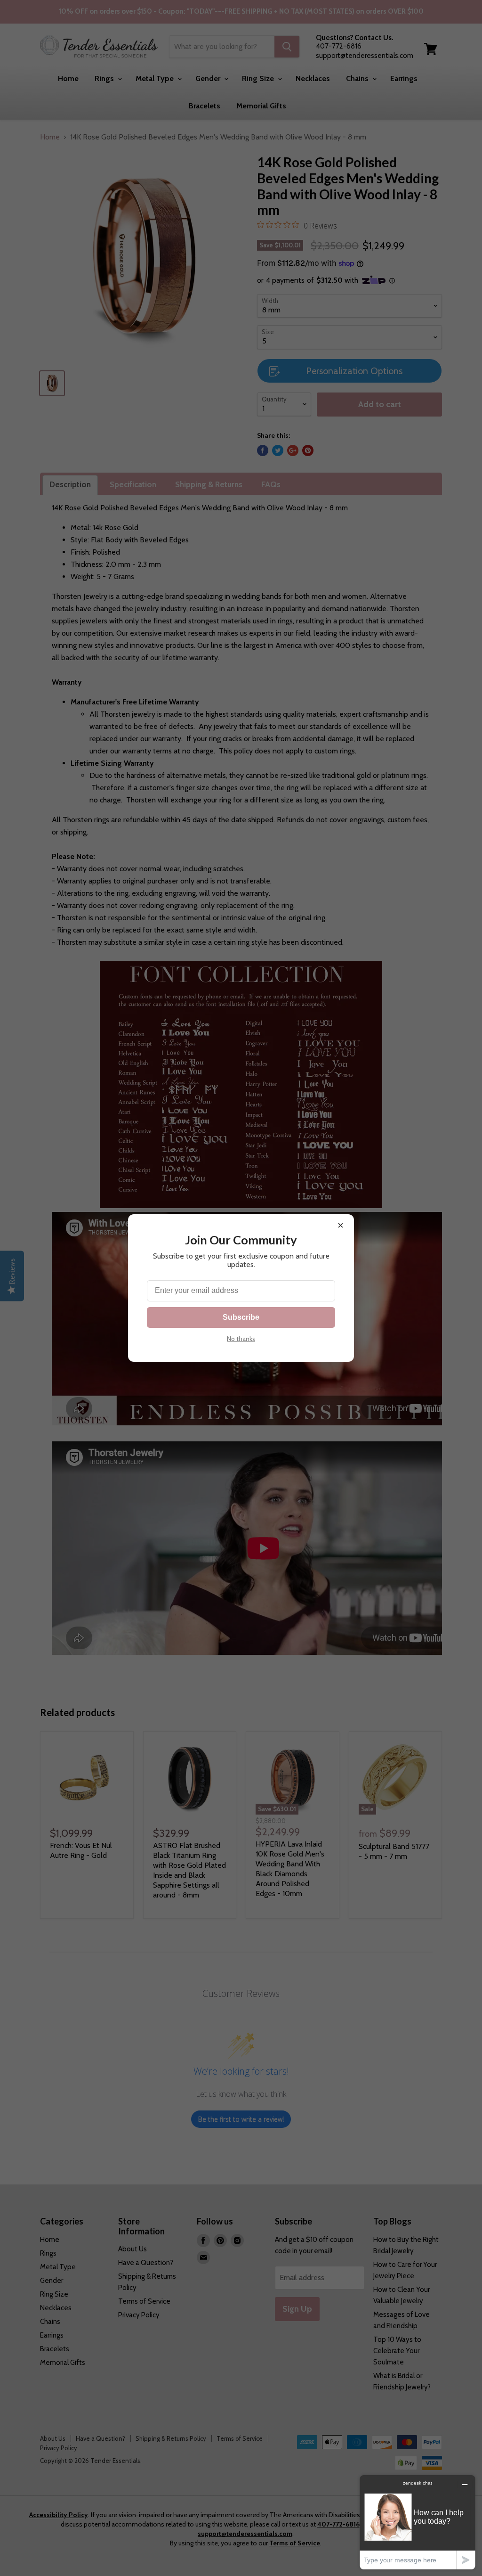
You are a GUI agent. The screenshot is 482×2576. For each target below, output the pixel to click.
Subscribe (241, 1317)
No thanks (241, 1339)
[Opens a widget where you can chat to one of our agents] (418, 2522)
